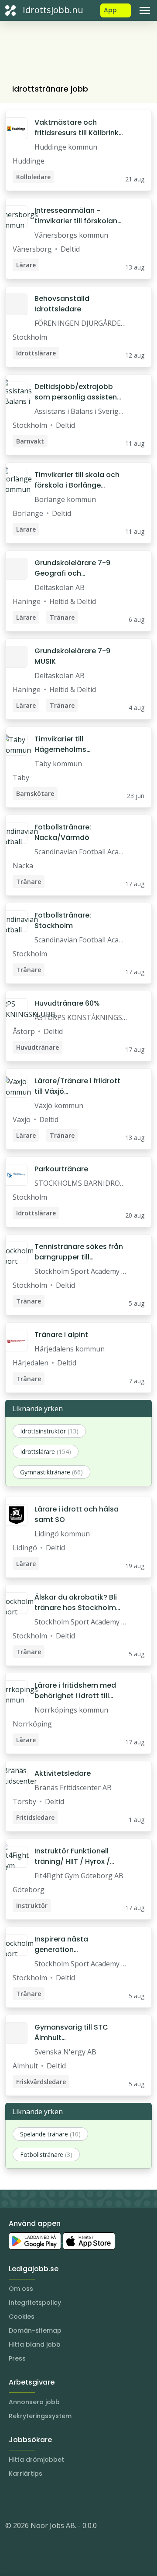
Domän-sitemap (35, 2330)
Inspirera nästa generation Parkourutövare (62, 1945)
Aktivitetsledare (63, 1773)
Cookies (22, 2317)
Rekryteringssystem (40, 2416)
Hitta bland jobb (35, 2344)
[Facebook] (47, 2499)
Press (17, 2358)
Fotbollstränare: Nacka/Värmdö (63, 832)
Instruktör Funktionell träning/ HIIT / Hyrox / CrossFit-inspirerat (72, 1856)
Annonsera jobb (34, 2402)
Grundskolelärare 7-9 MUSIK (72, 656)
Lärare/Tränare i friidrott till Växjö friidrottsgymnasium (77, 1086)
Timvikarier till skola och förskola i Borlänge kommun (77, 480)
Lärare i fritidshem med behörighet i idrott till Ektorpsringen (75, 1691)
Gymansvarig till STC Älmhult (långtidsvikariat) (71, 2033)
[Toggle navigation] (145, 10)
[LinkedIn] (30, 2499)
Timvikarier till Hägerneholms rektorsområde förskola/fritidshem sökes (69, 744)
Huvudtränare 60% (67, 1003)
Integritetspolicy (35, 2303)
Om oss (21, 2289)
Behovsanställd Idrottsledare (62, 304)
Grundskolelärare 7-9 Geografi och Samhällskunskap (72, 568)
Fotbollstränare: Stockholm (63, 920)
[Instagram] (12, 2499)
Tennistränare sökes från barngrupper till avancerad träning (79, 1252)
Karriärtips (26, 2474)
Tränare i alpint (61, 1335)
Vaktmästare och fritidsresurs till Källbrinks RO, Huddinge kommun (78, 128)
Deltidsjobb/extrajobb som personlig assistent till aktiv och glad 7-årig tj (77, 392)
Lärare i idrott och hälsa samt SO (77, 1514)
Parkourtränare (61, 1169)
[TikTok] (65, 2499)
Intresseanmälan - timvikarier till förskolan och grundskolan (76, 216)
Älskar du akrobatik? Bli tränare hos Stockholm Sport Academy (76, 1603)
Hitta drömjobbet (36, 2460)
